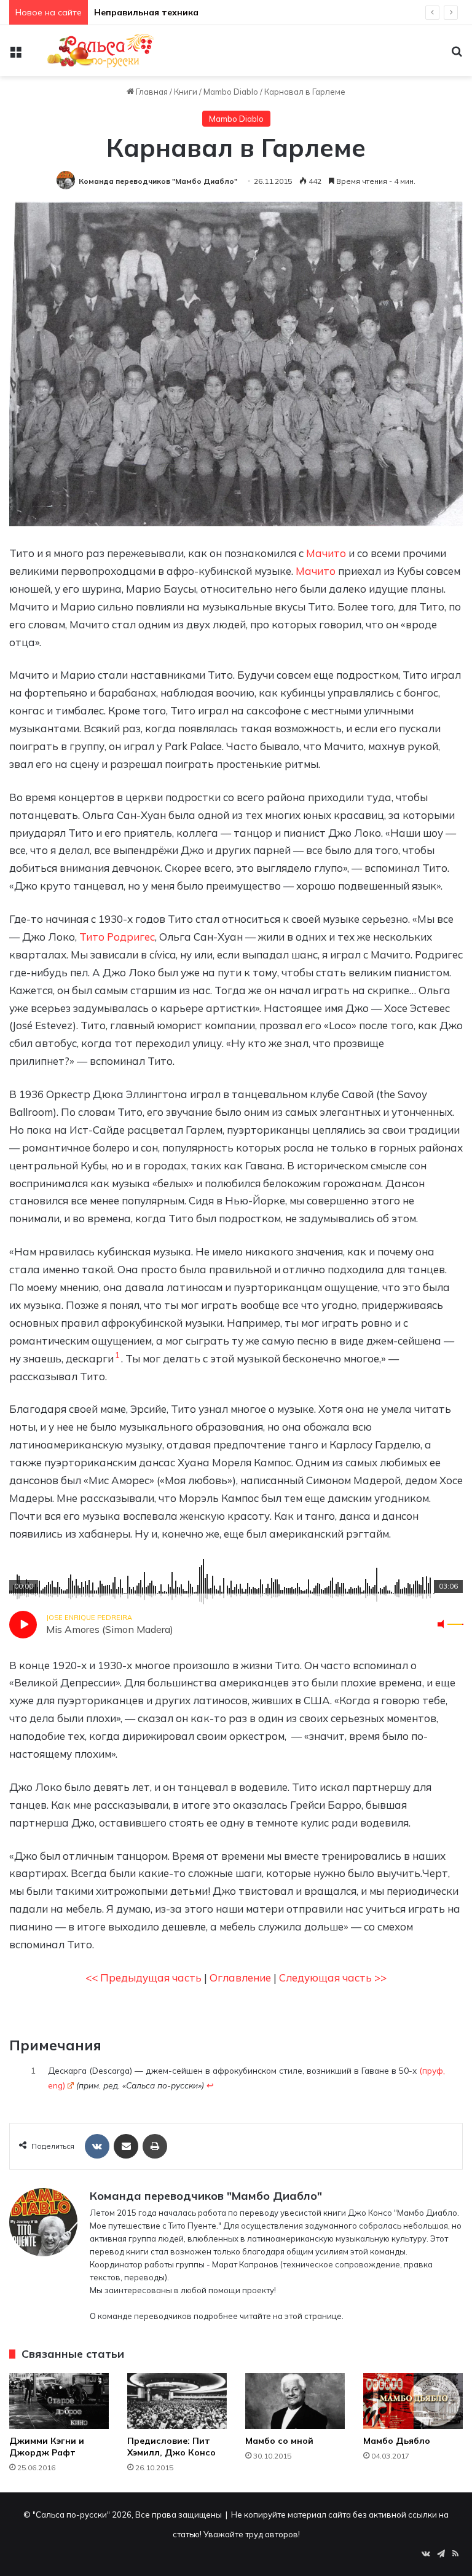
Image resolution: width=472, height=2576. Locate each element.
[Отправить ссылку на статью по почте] (126, 2146)
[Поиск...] (457, 55)
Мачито (326, 553)
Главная (151, 92)
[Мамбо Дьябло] (413, 2401)
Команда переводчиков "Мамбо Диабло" (158, 181)
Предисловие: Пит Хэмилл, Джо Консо (171, 2447)
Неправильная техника (146, 12)
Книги (186, 92)
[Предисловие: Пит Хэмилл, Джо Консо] (177, 2401)
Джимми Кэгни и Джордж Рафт (47, 2447)
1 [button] (117, 1355)
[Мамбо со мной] (295, 2401)
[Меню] (15, 55)
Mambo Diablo (231, 92)
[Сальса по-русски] (96, 51)
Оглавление (240, 1977)
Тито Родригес (117, 937)
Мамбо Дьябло (397, 2441)
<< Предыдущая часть (144, 1977)
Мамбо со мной (279, 2441)
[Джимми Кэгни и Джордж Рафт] (59, 2401)
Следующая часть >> (333, 1977)
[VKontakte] (97, 2146)
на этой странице (307, 2316)
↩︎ (210, 2085)
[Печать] (155, 2146)
